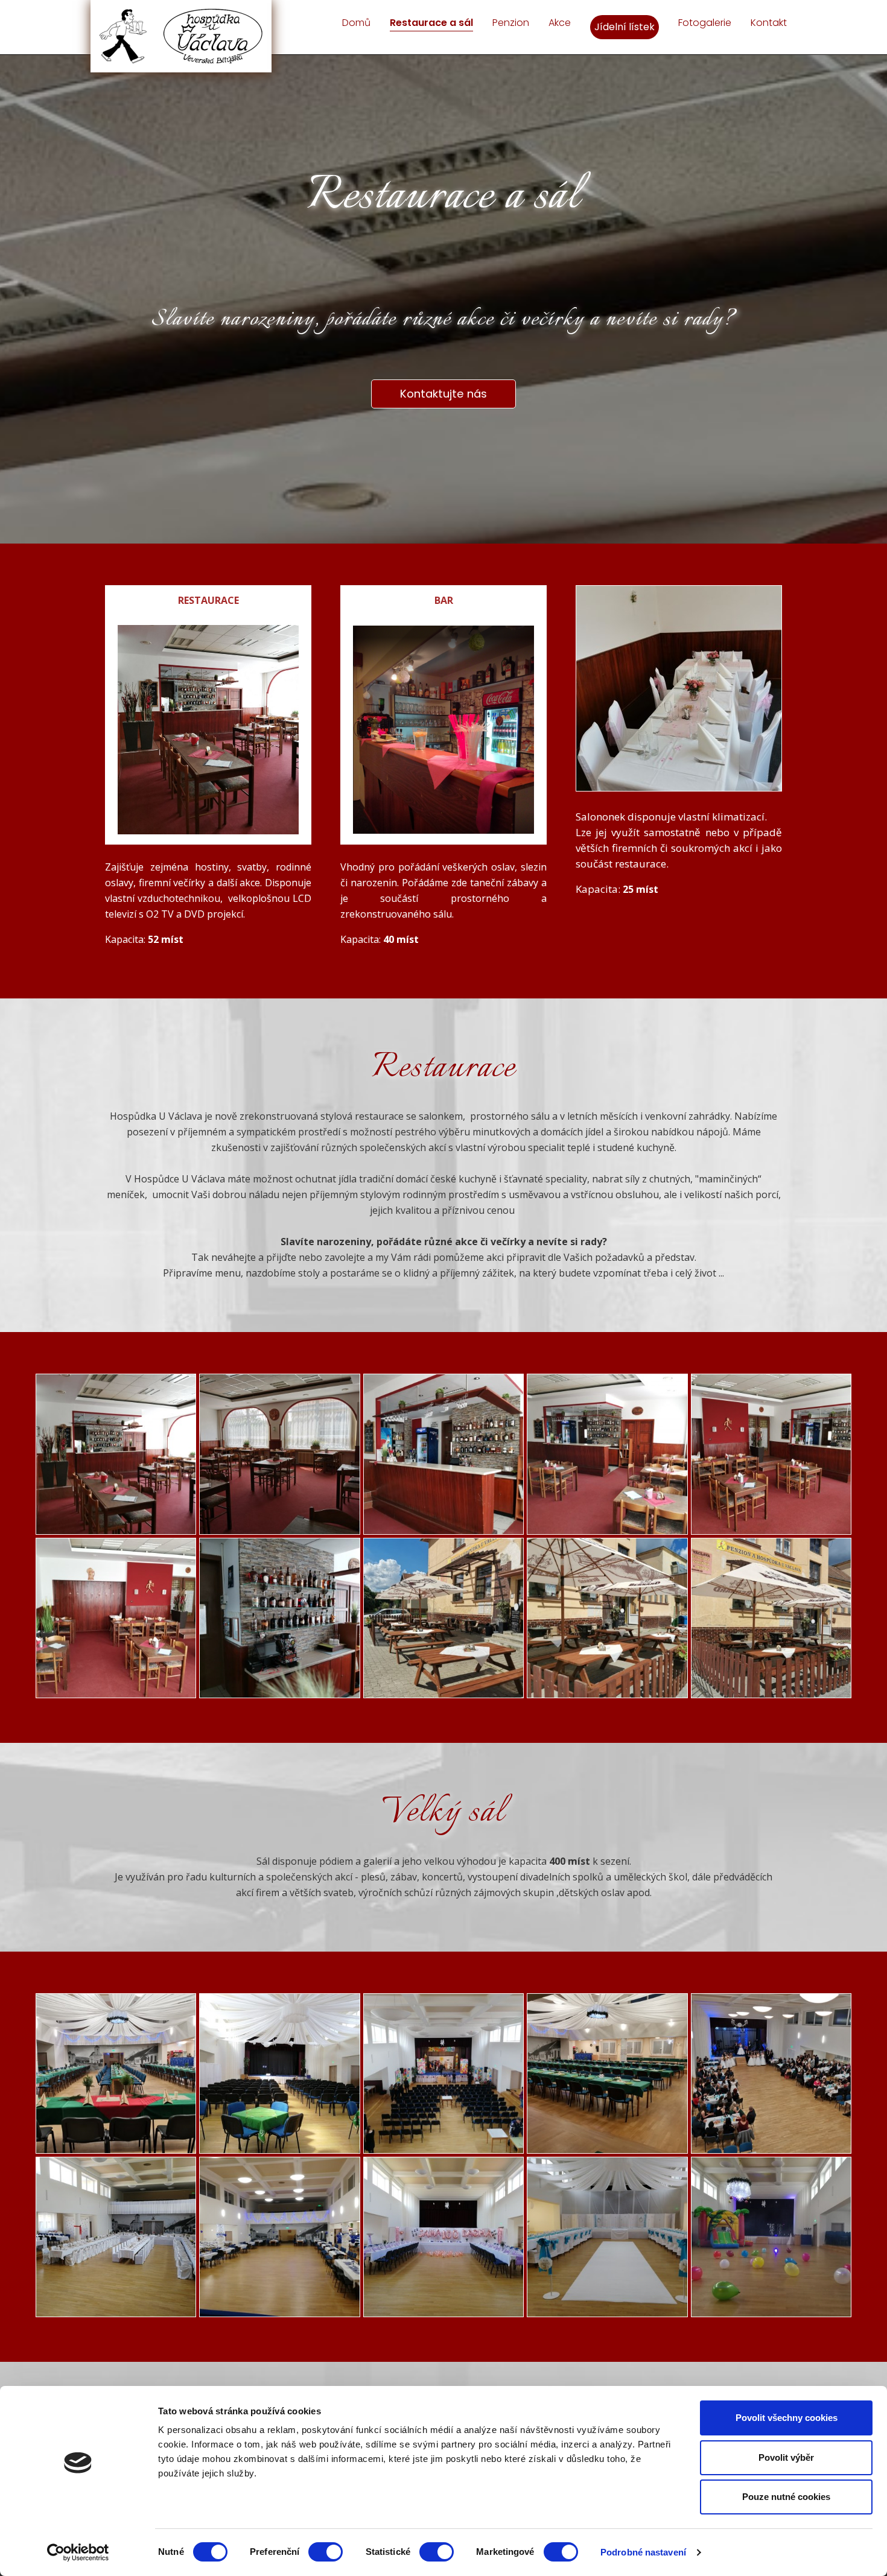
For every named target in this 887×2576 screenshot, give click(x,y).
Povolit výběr (786, 2457)
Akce (560, 23)
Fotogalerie (705, 23)
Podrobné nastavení (643, 2552)
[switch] (326, 2552)
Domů (356, 23)
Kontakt (769, 23)
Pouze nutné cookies (786, 2497)
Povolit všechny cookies (787, 2418)
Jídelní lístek (625, 27)
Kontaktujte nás (443, 394)
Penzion (511, 23)
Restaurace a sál (431, 23)
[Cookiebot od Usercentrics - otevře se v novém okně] (78, 2552)
